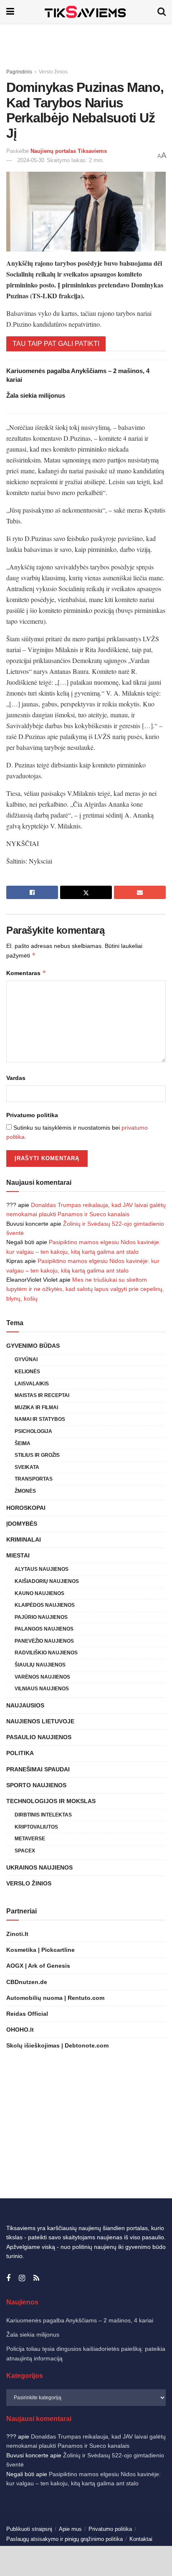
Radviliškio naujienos (46, 1653)
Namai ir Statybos (40, 1419)
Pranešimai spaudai (38, 1769)
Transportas (34, 1479)
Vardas (16, 1078)
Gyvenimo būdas (33, 1346)
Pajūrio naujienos (41, 1617)
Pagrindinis (19, 72)
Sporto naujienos (36, 1785)
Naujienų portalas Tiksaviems (69, 151)
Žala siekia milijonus (36, 395)
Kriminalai (24, 1540)
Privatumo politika (32, 1115)
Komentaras (26, 973)
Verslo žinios (53, 72)
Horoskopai (26, 1508)
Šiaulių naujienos (40, 1665)
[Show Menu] (10, 11)
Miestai (18, 1555)
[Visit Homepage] (86, 11)
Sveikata (27, 1467)
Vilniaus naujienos (42, 1689)
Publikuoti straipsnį (29, 2529)
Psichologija (33, 1431)
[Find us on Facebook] (8, 2278)
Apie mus (70, 2529)
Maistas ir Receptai (42, 1395)
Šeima (23, 1443)
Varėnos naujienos (42, 1677)
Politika (20, 1753)
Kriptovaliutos (36, 1827)
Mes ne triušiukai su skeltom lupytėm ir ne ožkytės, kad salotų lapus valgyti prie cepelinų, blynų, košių (85, 1289)
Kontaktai (141, 2539)
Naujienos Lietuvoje (40, 1721)
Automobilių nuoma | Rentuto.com (55, 1998)
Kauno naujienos (39, 1593)
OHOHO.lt (20, 2030)
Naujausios (25, 1705)
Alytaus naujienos (42, 1569)
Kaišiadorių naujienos (47, 1581)
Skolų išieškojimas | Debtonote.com (57, 2045)
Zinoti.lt (17, 1934)
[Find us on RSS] (36, 2278)
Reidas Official (27, 2014)
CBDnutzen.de (27, 1982)
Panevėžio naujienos (44, 1641)
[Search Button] (162, 11)
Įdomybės (22, 1524)
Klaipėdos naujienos (45, 1605)
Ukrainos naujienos (39, 1867)
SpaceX (25, 1851)
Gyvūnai (26, 1359)
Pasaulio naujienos (39, 1737)
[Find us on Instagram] (22, 2278)
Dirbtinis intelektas (43, 1815)
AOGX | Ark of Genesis (38, 1966)
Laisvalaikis (32, 1384)
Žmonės (25, 1491)
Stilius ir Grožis (37, 1455)
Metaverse (30, 1839)
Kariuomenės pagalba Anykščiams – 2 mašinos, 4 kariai (80, 2320)
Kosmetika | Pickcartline (40, 1950)
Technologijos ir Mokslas (51, 1801)
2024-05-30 (31, 160)
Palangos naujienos (44, 1629)
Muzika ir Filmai (36, 1407)
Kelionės (27, 1372)
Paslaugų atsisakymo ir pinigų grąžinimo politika (64, 2539)
